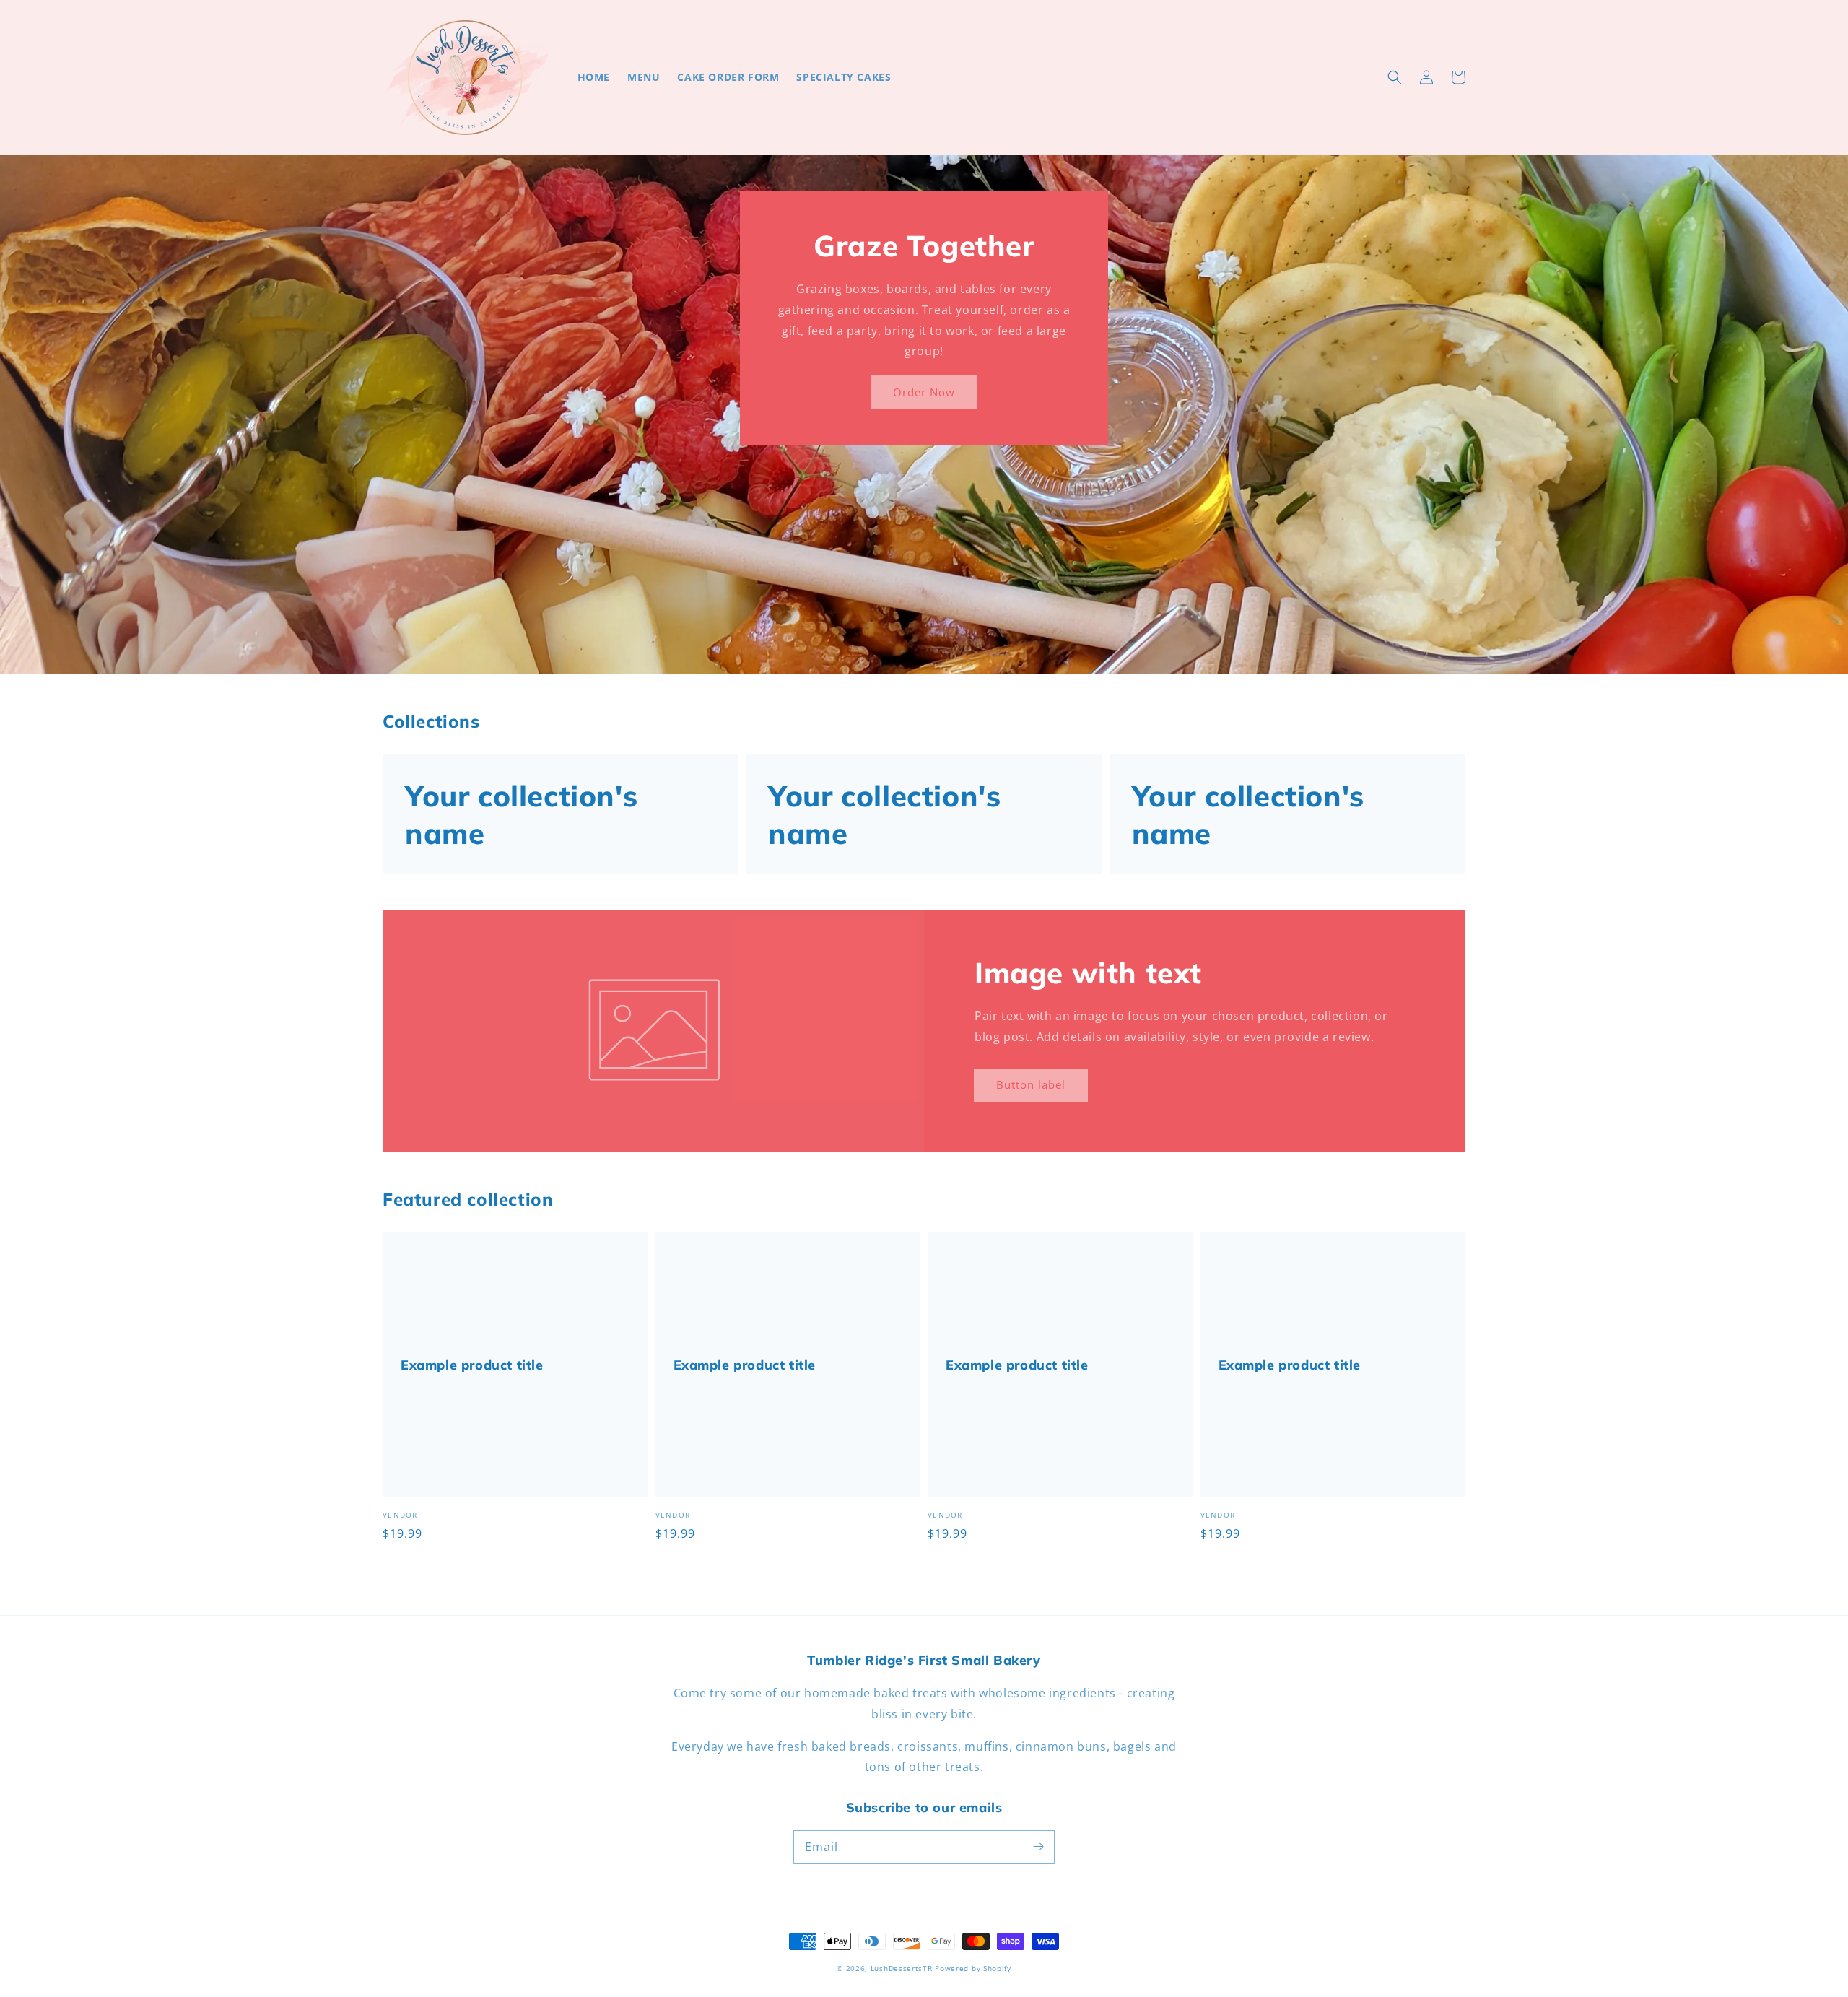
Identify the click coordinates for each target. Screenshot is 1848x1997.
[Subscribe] (1038, 1847)
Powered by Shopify (973, 1968)
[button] (1395, 77)
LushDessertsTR (902, 1968)
